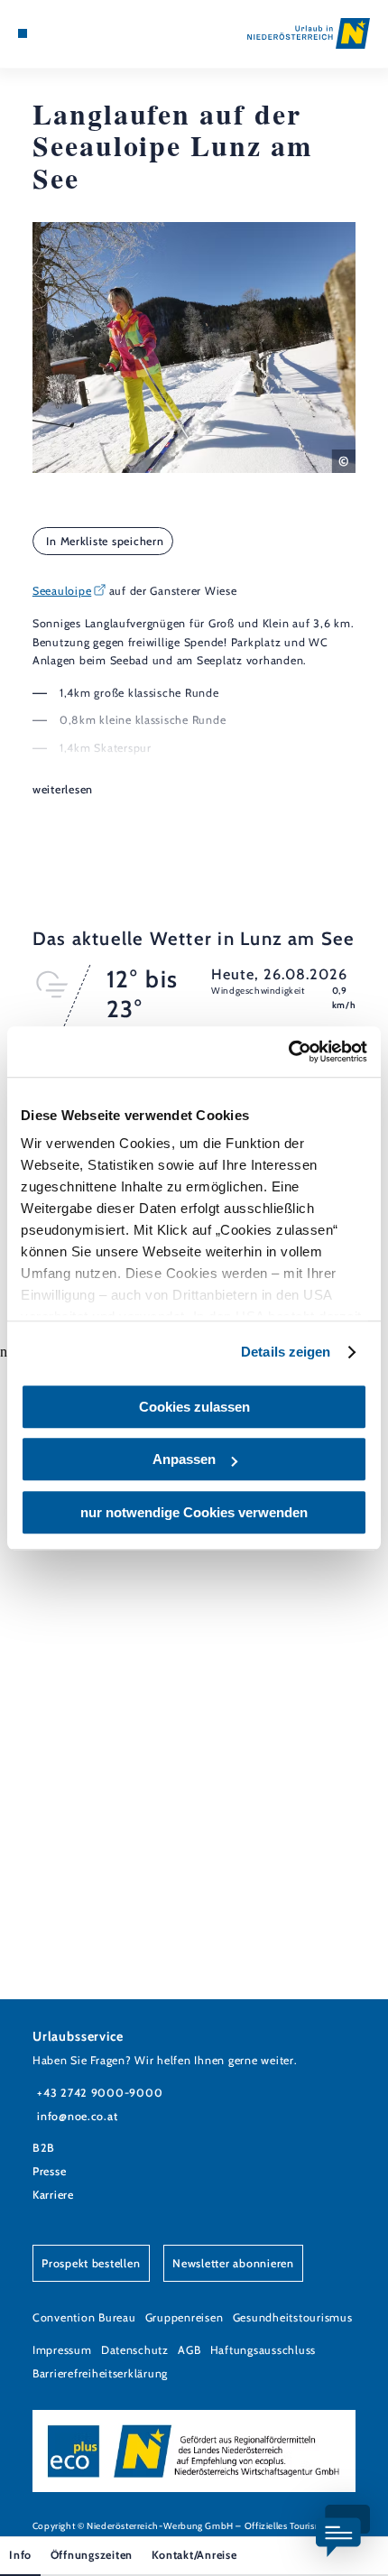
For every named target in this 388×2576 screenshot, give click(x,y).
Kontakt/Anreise (194, 2555)
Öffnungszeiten (92, 2555)
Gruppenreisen (185, 2317)
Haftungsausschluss (263, 2350)
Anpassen (184, 1459)
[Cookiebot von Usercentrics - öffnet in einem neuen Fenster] (288, 1052)
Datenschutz (135, 2350)
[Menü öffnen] (23, 33)
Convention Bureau (84, 2317)
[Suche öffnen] (79, 33)
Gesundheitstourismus (293, 2317)
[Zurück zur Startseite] (309, 33)
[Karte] (51, 33)
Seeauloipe (62, 591)
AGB (189, 2350)
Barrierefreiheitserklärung (100, 2373)
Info (20, 2555)
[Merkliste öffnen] (65, 33)
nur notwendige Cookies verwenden (194, 1512)
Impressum (62, 2350)
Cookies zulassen (194, 1407)
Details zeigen (286, 1352)
